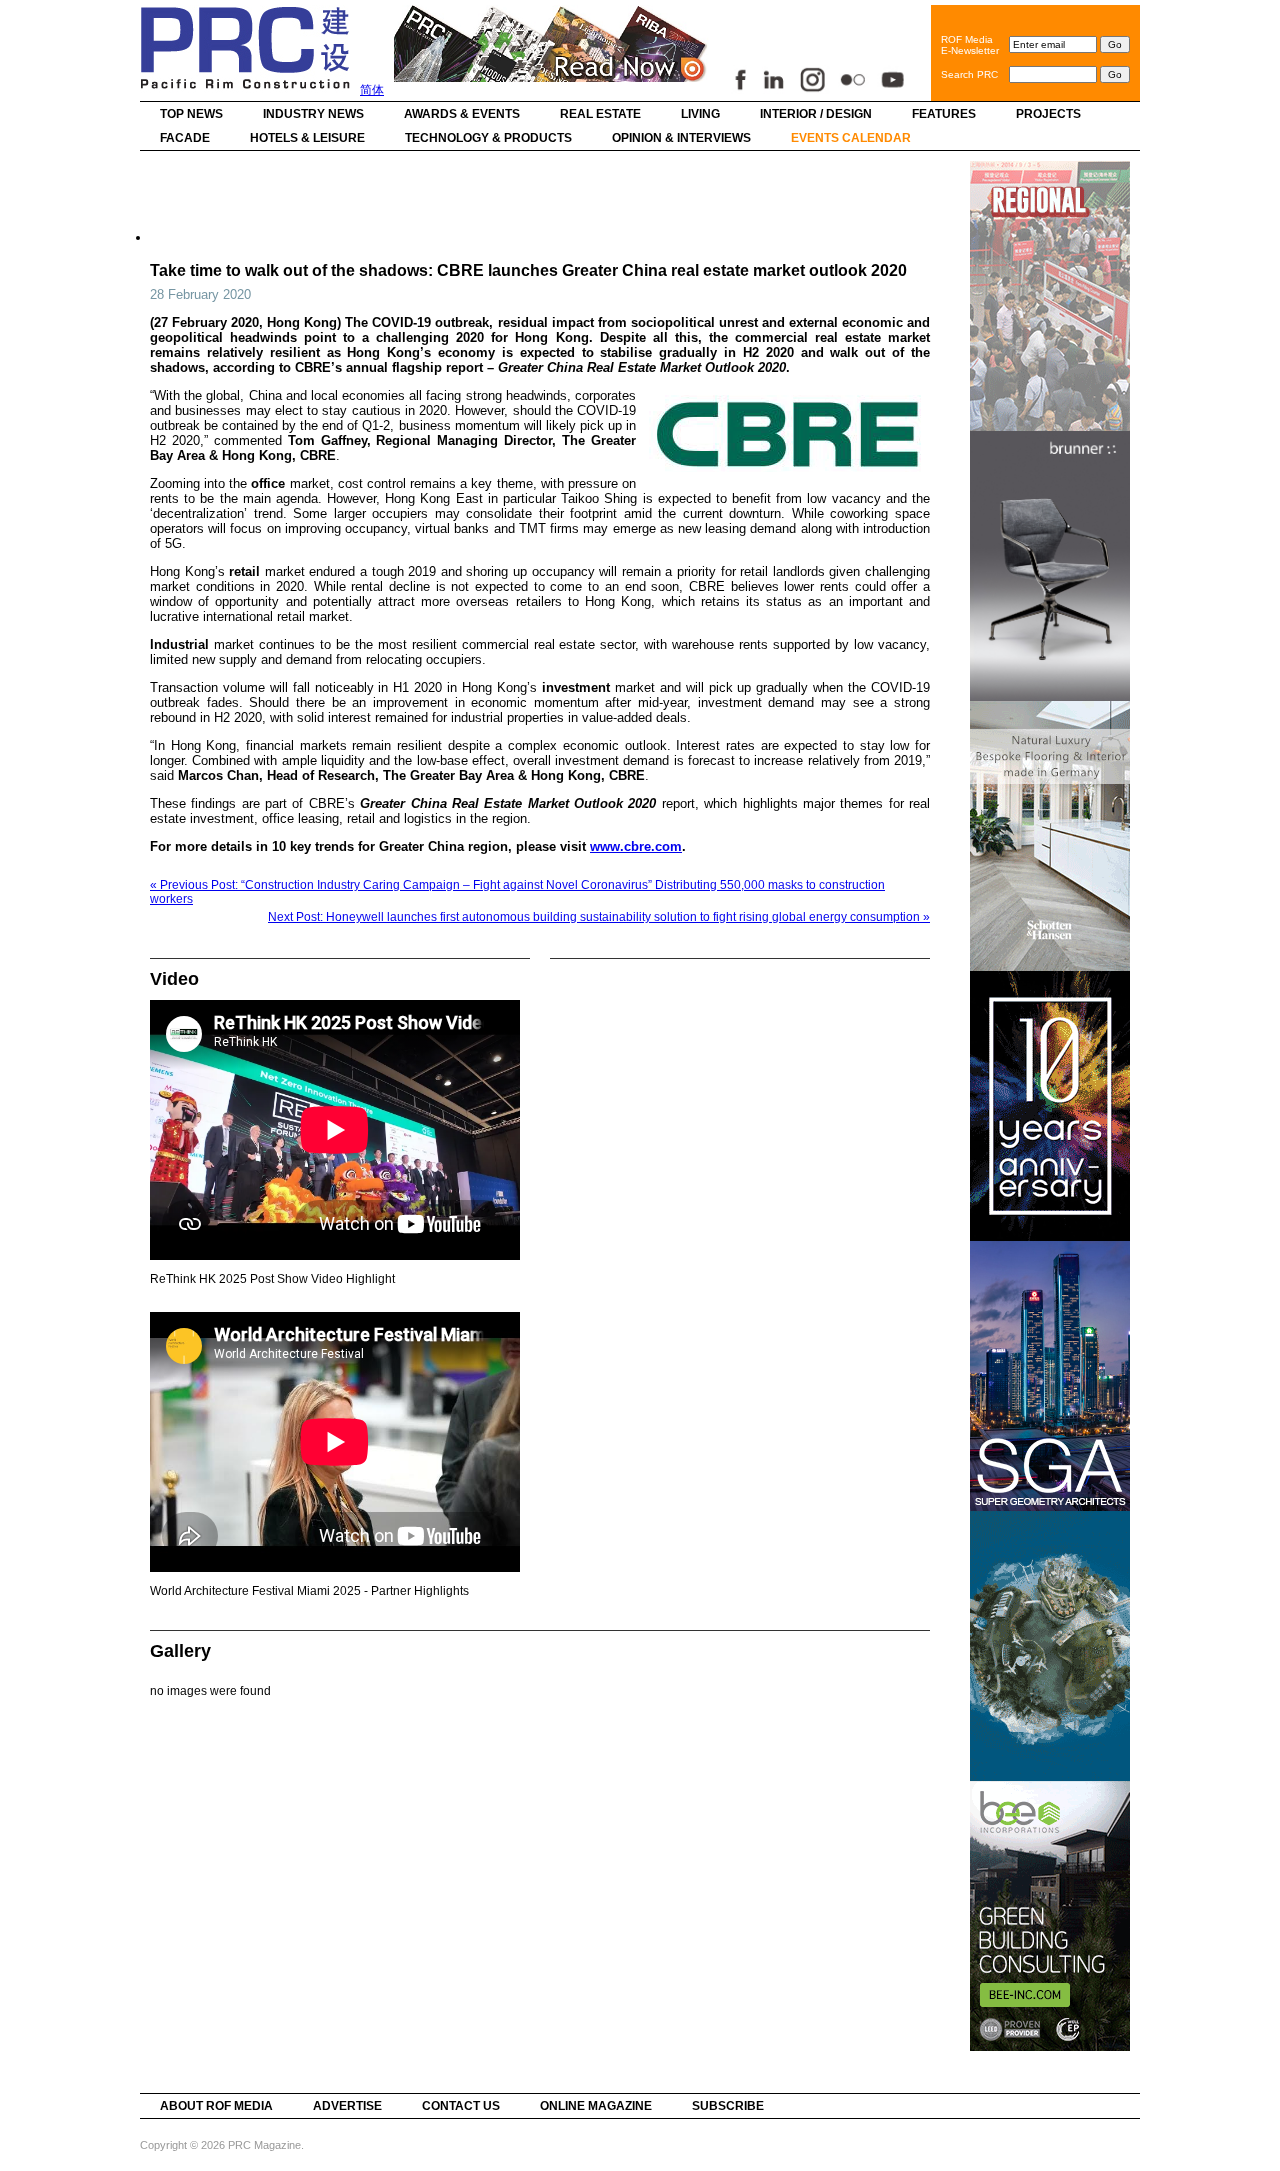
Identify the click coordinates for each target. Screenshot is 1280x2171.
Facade (185, 138)
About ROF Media (216, 2106)
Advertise (347, 2106)
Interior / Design (816, 114)
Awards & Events (462, 114)
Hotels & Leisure (307, 138)
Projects (1048, 114)
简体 (372, 90)
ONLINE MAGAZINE (596, 2106)
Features (944, 114)
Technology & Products (488, 138)
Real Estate (600, 114)
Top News (191, 114)
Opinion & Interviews (681, 138)
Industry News (313, 114)
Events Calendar (851, 138)
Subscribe (728, 2106)
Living (700, 114)
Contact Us (461, 2106)
